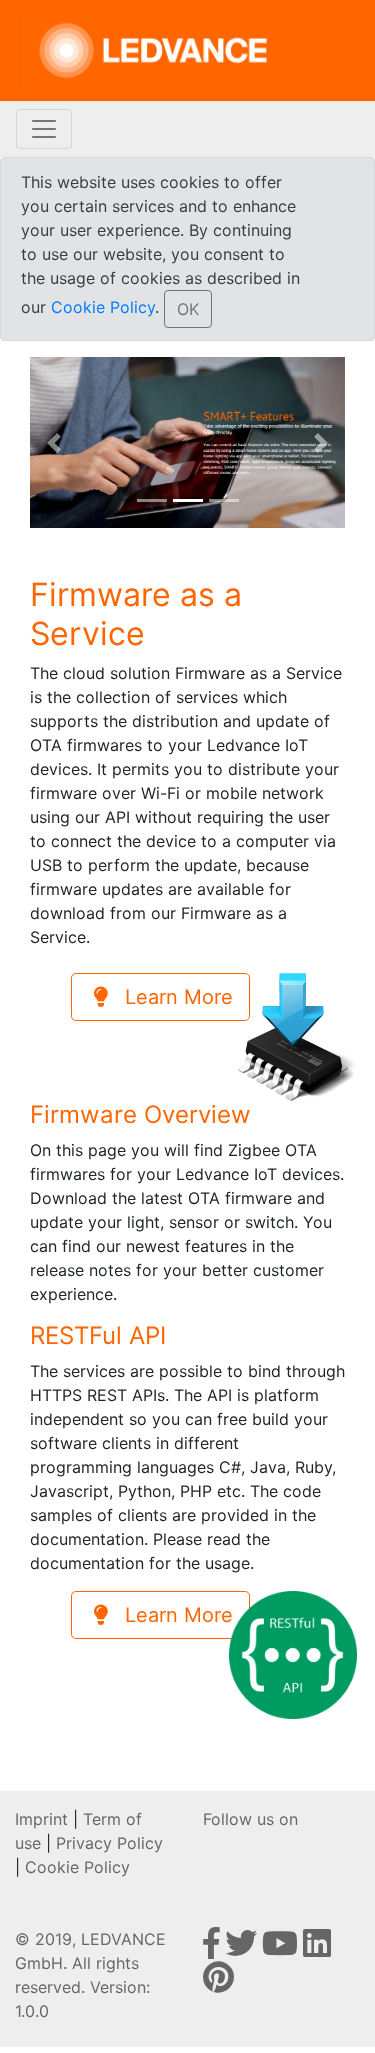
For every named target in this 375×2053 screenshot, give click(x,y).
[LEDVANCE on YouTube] (282, 1949)
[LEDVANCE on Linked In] (317, 1949)
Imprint (41, 1819)
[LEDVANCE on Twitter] (243, 1949)
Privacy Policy (109, 1843)
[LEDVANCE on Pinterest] (218, 1983)
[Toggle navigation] (44, 129)
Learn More (173, 997)
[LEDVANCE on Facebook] (214, 1949)
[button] (53, 442)
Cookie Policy (103, 307)
